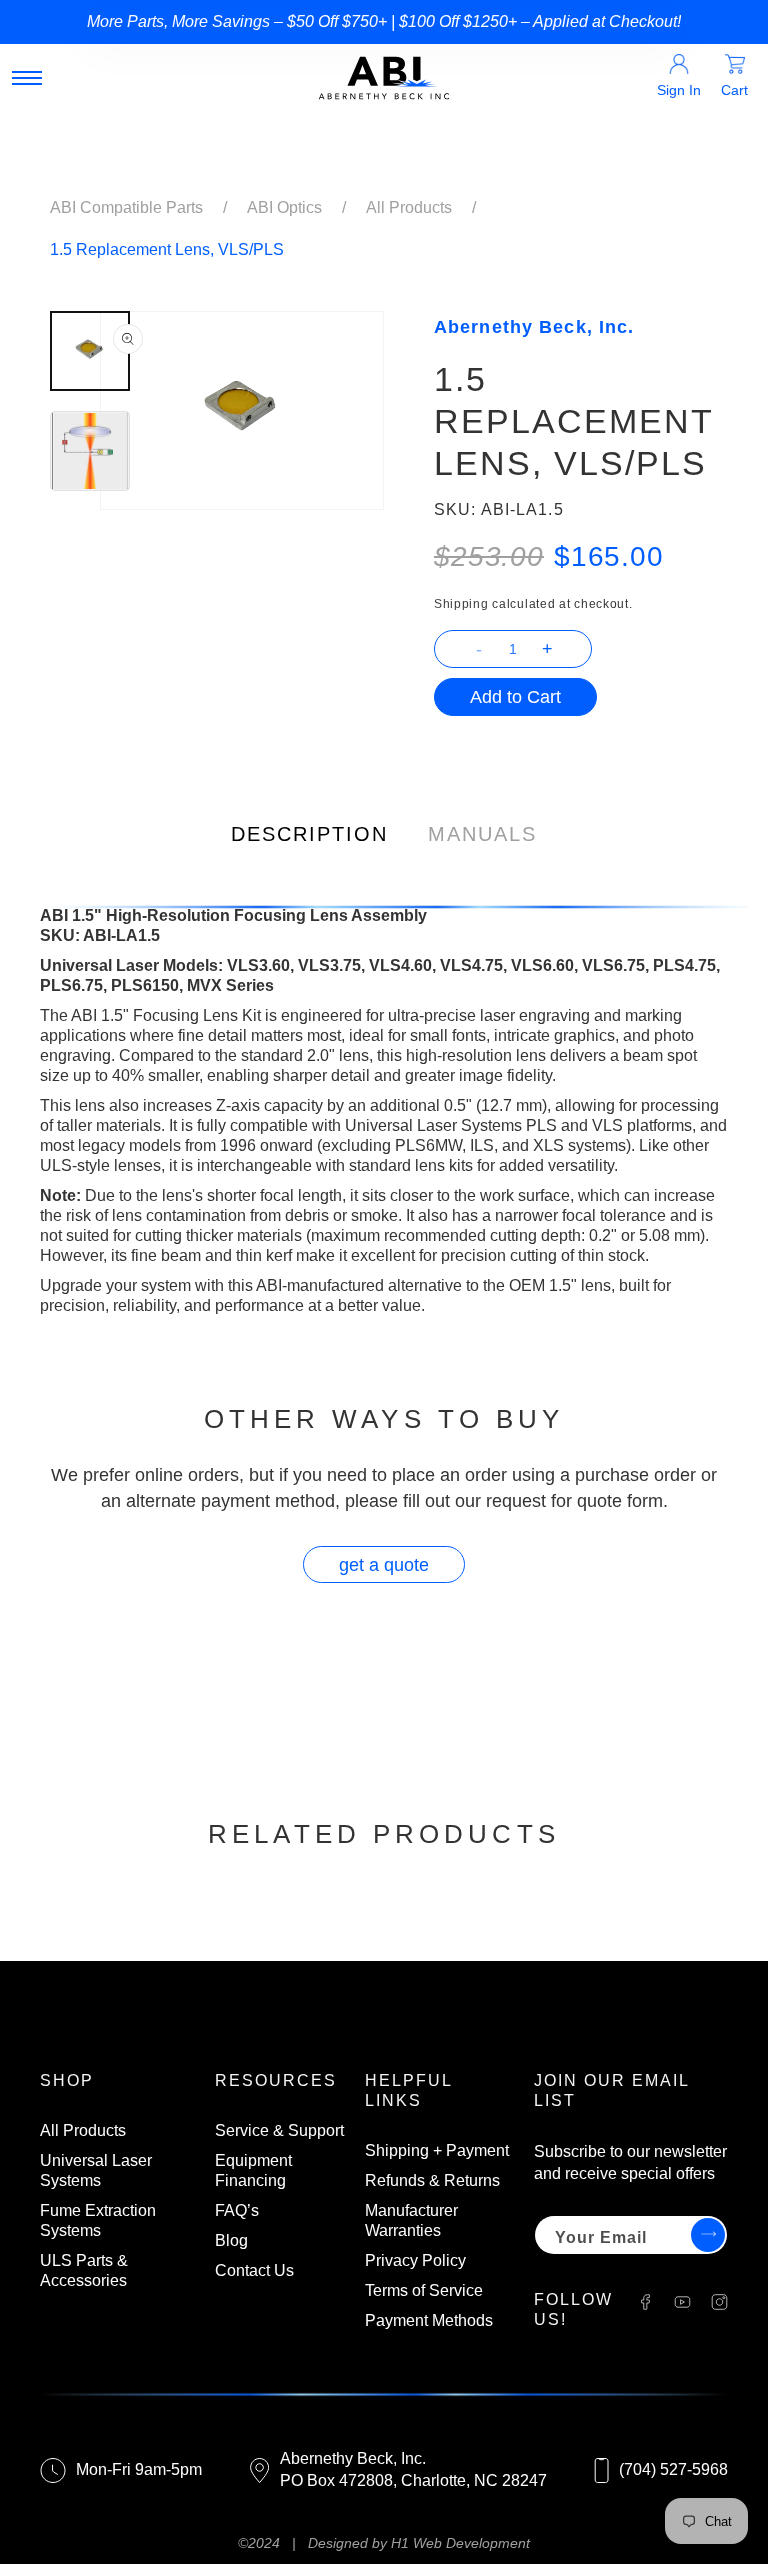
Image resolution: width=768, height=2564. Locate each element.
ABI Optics (284, 207)
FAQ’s (237, 2210)
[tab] (309, 829)
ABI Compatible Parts (126, 207)
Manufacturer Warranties (411, 2220)
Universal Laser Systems (96, 2170)
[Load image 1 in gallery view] (90, 351)
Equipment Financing (253, 2170)
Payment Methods (429, 2320)
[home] (384, 78)
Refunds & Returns (432, 2180)
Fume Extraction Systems (98, 2220)
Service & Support (279, 2130)
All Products (409, 207)
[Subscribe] (705, 2235)
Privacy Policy (415, 2260)
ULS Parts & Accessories (84, 2270)
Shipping (461, 604)
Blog (231, 2240)
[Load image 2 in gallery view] (90, 451)
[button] (27, 78)
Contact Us (254, 2270)
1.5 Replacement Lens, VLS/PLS (167, 249)
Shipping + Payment (437, 2150)
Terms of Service (424, 2290)
